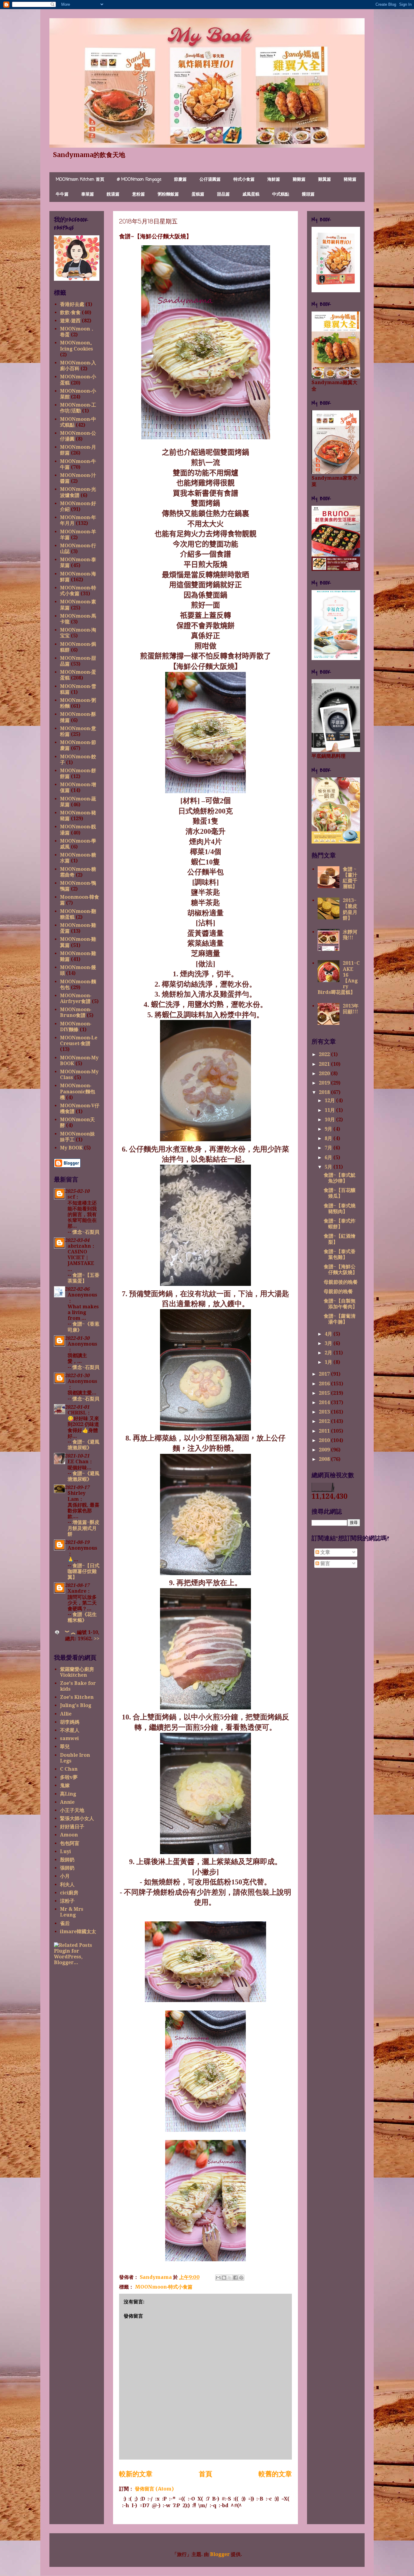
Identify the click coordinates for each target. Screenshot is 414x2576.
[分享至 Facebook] (235, 2278)
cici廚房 (69, 1893)
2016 (325, 1384)
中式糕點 (281, 195)
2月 (329, 1353)
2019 (325, 1083)
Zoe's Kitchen (77, 1697)
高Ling (68, 1794)
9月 (329, 1129)
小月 (65, 1876)
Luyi (65, 1851)
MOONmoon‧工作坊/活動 (78, 408)
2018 (325, 1092)
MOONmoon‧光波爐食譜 (78, 492)
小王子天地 (72, 1810)
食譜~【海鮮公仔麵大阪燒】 (341, 1270)
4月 (329, 1334)
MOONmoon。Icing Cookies (77, 346)
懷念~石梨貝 (86, 1232)
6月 (329, 1157)
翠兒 (65, 1747)
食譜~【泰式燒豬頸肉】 (340, 1209)
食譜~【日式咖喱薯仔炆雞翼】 (83, 1571)
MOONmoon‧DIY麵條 (76, 1027)
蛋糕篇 (198, 195)
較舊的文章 (275, 2474)
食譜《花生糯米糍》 (82, 1617)
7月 (329, 1148)
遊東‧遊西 (70, 321)
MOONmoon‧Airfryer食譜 (76, 998)
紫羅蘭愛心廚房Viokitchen (77, 1672)
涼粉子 (67, 1901)
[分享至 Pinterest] (241, 2278)
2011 (325, 1431)
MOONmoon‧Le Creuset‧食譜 (79, 1041)
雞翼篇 (325, 180)
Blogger (220, 2554)
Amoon (69, 1835)
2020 (325, 1073)
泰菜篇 (88, 195)
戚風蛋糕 (251, 195)
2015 (325, 1393)
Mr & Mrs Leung (72, 1912)
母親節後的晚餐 (341, 1282)
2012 (325, 1421)
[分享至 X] (230, 2278)
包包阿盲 (70, 1843)
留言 (325, 1563)
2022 (325, 1054)
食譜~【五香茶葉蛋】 (83, 1278)
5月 (329, 1167)
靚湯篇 (113, 195)
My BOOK (71, 1148)
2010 (325, 1440)
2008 (325, 1459)
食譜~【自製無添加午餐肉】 (341, 1304)
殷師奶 (67, 1860)
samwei (69, 1738)
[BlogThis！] (224, 2278)
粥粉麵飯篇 (168, 195)
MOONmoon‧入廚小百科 (78, 366)
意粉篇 (139, 195)
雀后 (65, 1923)
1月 (329, 1362)
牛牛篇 (62, 195)
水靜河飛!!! (350, 935)
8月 (329, 1138)
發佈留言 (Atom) (154, 2489)
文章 (325, 1552)
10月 (330, 1120)
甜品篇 (223, 195)
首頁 (205, 2474)
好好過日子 (72, 1827)
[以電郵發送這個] (218, 2278)
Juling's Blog (76, 1705)
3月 (329, 1343)
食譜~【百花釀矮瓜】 (340, 1193)
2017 (325, 1374)
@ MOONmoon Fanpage (139, 180)
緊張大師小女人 (77, 1818)
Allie (66, 1714)
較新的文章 (136, 2474)
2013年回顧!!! (351, 1009)
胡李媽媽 (70, 1722)
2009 (325, 1450)
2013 (325, 1412)
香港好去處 (72, 304)
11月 (330, 1110)
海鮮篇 (274, 180)
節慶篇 (180, 180)
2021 (325, 1064)
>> (97, 1639)
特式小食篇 (244, 180)
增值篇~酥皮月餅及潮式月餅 (83, 1528)
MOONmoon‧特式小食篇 (164, 2287)
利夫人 (67, 1885)
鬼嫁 (65, 1785)
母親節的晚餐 (338, 1291)
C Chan (69, 1769)
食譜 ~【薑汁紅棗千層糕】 (350, 878)
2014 (325, 1402)
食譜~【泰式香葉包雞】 (340, 1254)
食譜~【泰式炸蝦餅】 (340, 1224)
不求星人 (70, 1730)
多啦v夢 (69, 1777)
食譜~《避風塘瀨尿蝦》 (83, 1445)
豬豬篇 (350, 180)
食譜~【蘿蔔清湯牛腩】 (340, 1319)
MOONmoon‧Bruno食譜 (76, 1012)
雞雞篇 (299, 180)
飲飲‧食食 (70, 312)
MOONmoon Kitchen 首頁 (80, 180)
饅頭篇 (308, 195)
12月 (330, 1100)
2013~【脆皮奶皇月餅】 (350, 909)
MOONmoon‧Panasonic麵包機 (78, 1091)
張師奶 (67, 1868)
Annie (67, 1802)
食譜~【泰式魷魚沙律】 (340, 1178)
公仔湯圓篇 (210, 180)
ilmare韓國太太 (78, 1932)
